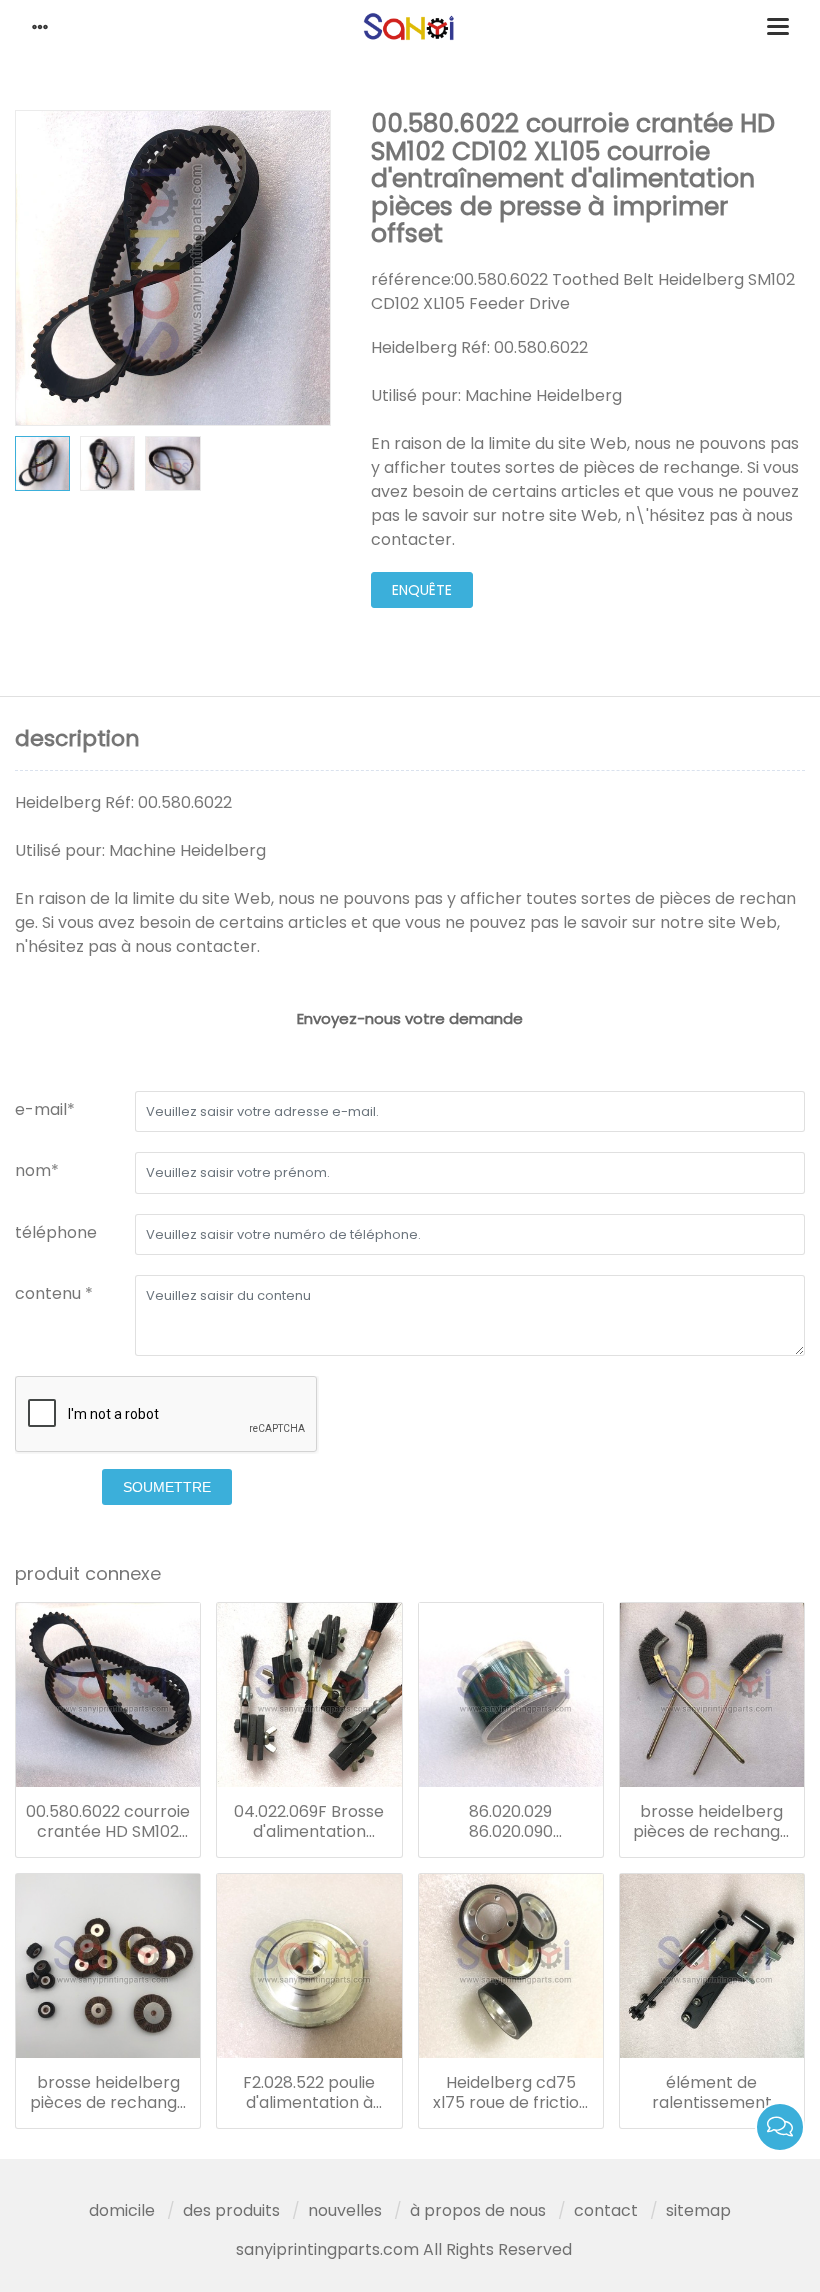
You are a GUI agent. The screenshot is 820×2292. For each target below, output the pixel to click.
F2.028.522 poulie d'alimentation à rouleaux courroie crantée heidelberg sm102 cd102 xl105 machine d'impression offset (309, 2093)
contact (606, 2210)
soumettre (167, 1487)
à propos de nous (478, 2210)
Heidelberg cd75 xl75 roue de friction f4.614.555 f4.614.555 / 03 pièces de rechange (511, 2093)
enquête (422, 590)
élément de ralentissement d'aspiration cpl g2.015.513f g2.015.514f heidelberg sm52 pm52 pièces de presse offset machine (712, 2093)
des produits (231, 2210)
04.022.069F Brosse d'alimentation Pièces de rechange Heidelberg (309, 1822)
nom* (37, 1170)
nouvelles (345, 2210)
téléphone (56, 1232)
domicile (122, 2210)
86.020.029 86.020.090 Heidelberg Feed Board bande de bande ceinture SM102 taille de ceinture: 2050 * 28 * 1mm (510, 1822)
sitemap (698, 2210)
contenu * (54, 1293)
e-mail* (45, 1109)
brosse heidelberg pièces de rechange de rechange (711, 1822)
